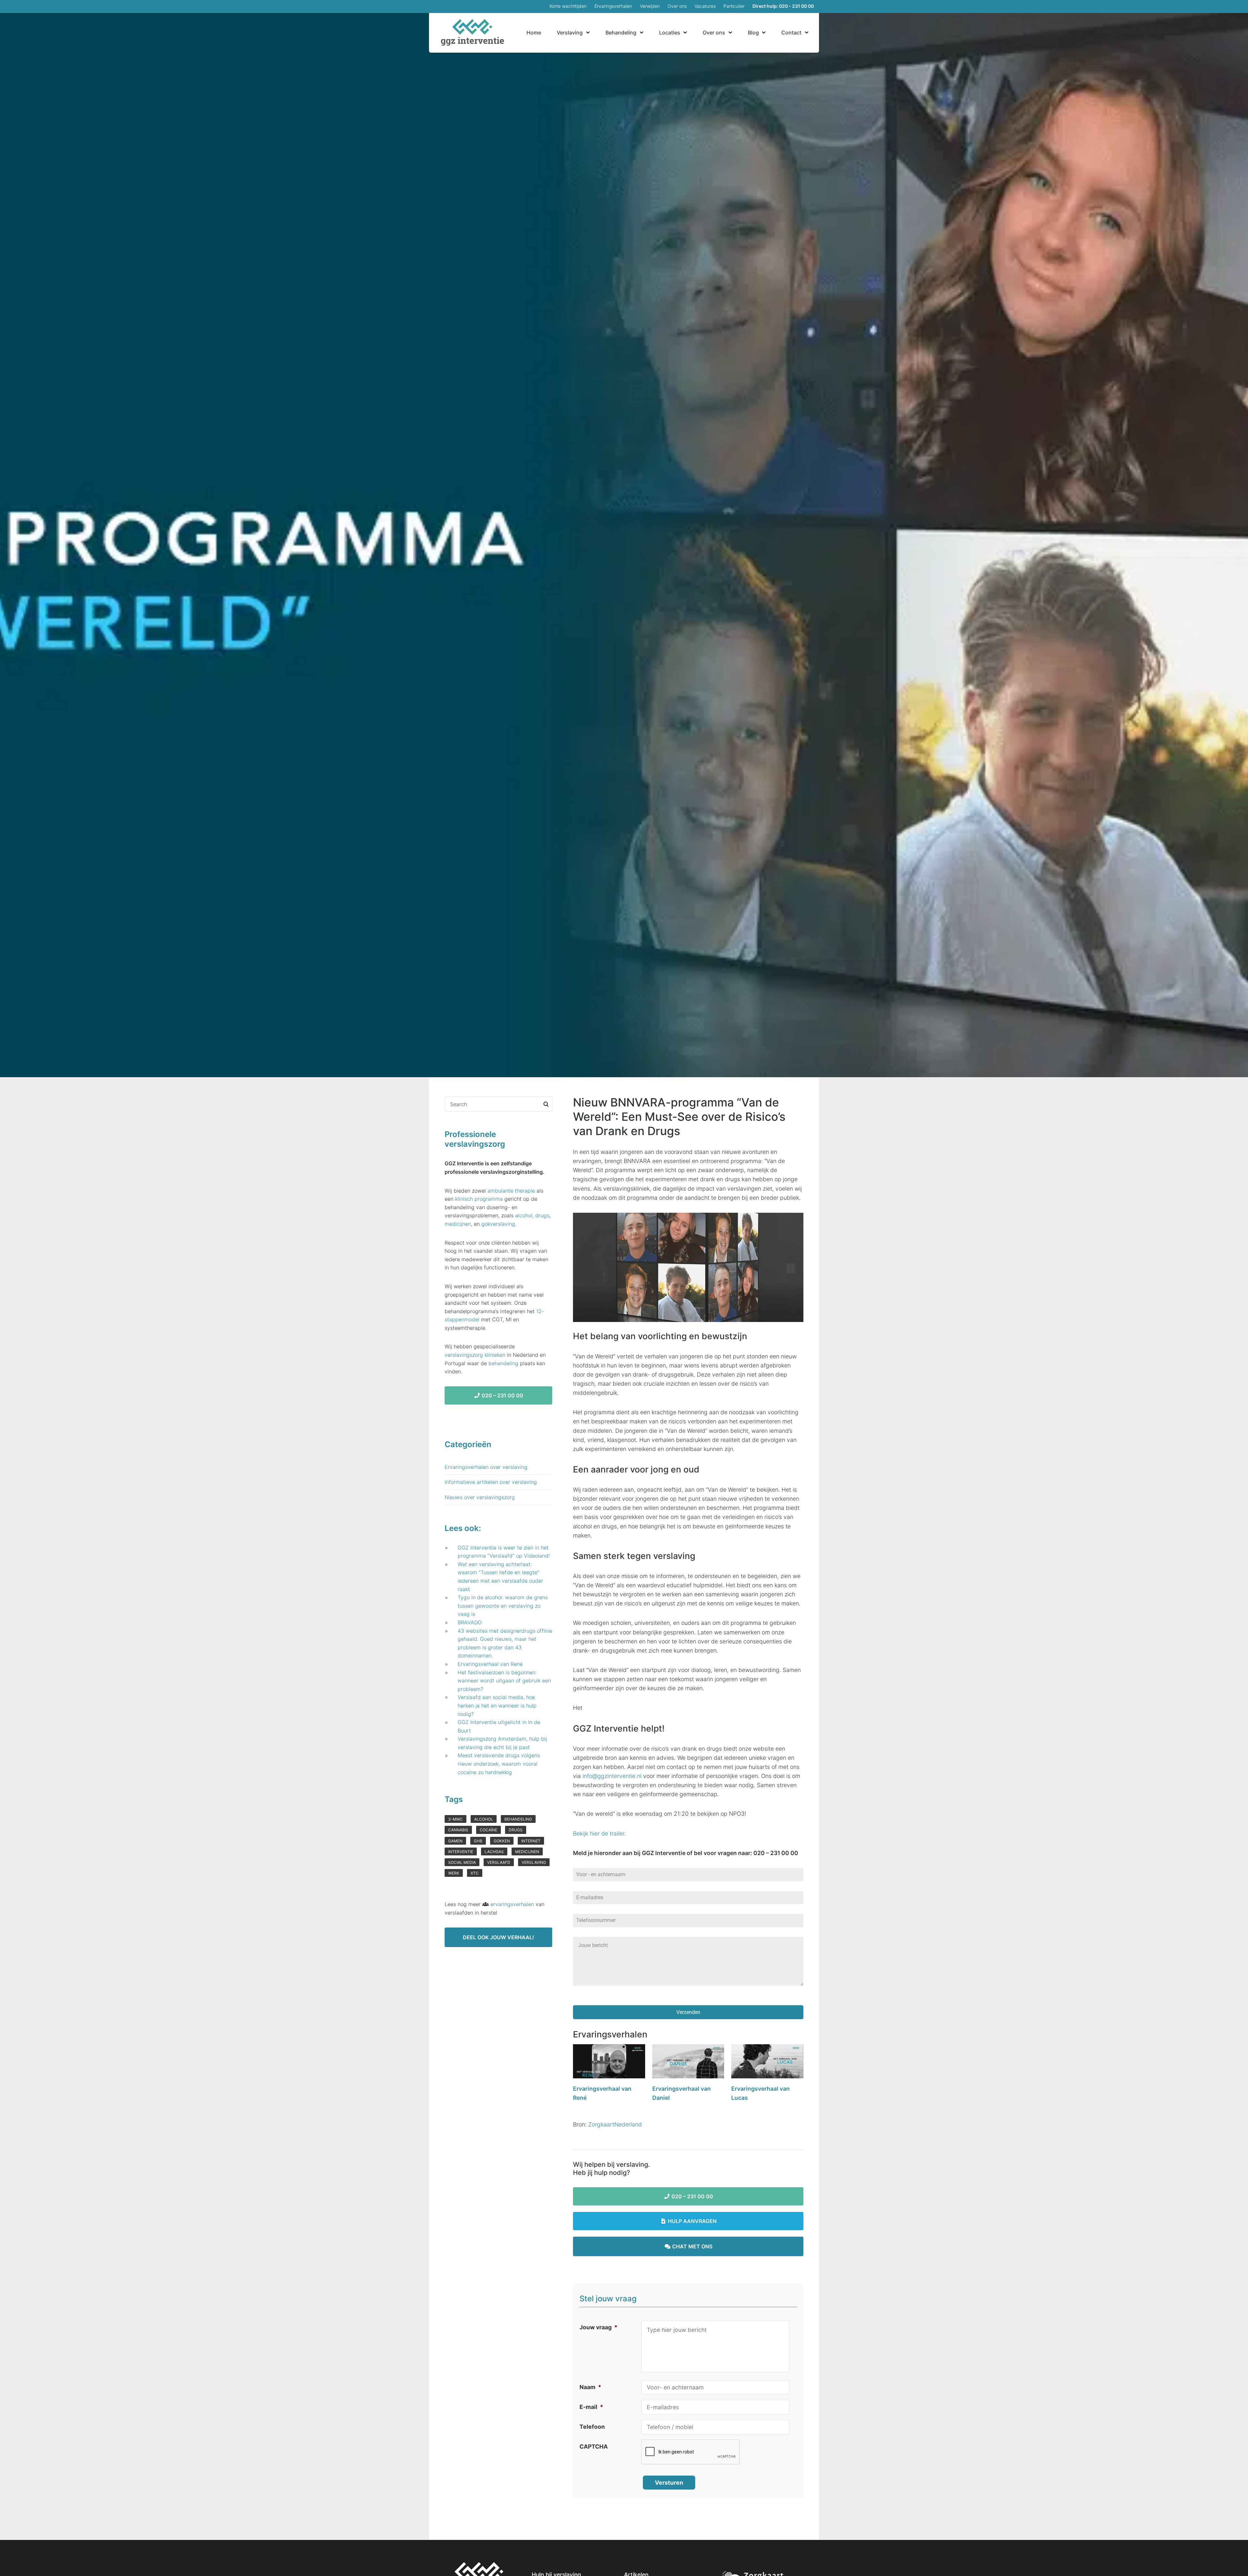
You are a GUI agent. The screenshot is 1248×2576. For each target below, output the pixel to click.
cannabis (458, 1830)
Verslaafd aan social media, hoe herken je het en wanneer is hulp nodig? (497, 1705)
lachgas (494, 1852)
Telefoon (592, 2427)
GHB (478, 1841)
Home (534, 33)
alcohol (524, 1215)
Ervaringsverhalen (613, 6)
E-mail (591, 2407)
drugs (542, 1215)
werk (454, 1873)
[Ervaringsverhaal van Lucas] (767, 2063)
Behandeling (621, 33)
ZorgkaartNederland (615, 2124)
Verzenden (688, 2012)
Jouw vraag (598, 2327)
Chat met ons (692, 2246)
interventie (461, 1852)
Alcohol (484, 1819)
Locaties (670, 33)
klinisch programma (479, 1199)
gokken (502, 1841)
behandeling (503, 1363)
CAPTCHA (594, 2446)
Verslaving (570, 33)
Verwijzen (650, 6)
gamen (455, 1841)
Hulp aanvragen (692, 2221)
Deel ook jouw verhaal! (498, 1937)
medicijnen (458, 1224)
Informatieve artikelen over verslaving (491, 1482)
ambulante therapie (511, 1191)
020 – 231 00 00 (692, 2196)
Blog (753, 33)
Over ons (677, 6)
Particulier (734, 6)
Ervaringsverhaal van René (490, 1664)
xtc (475, 1873)
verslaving (534, 1862)
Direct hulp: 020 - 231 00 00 (783, 6)
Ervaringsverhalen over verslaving (486, 1467)
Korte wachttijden (568, 6)
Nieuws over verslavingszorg (480, 1497)
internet (531, 1841)
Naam (590, 2387)
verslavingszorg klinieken (475, 1355)
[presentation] (691, 2452)
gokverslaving (498, 1224)
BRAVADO (470, 1622)
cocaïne (488, 1830)
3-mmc (455, 1819)
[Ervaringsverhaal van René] (609, 2063)
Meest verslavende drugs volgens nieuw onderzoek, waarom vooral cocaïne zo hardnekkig (499, 1764)
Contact (791, 33)
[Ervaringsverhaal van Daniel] (688, 2063)
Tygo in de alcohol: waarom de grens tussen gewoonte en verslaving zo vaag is (503, 1606)
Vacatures (705, 6)
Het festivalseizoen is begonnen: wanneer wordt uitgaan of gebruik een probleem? (504, 1681)
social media (462, 1862)
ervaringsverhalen (512, 1904)
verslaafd (499, 1862)
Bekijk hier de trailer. (599, 1833)
